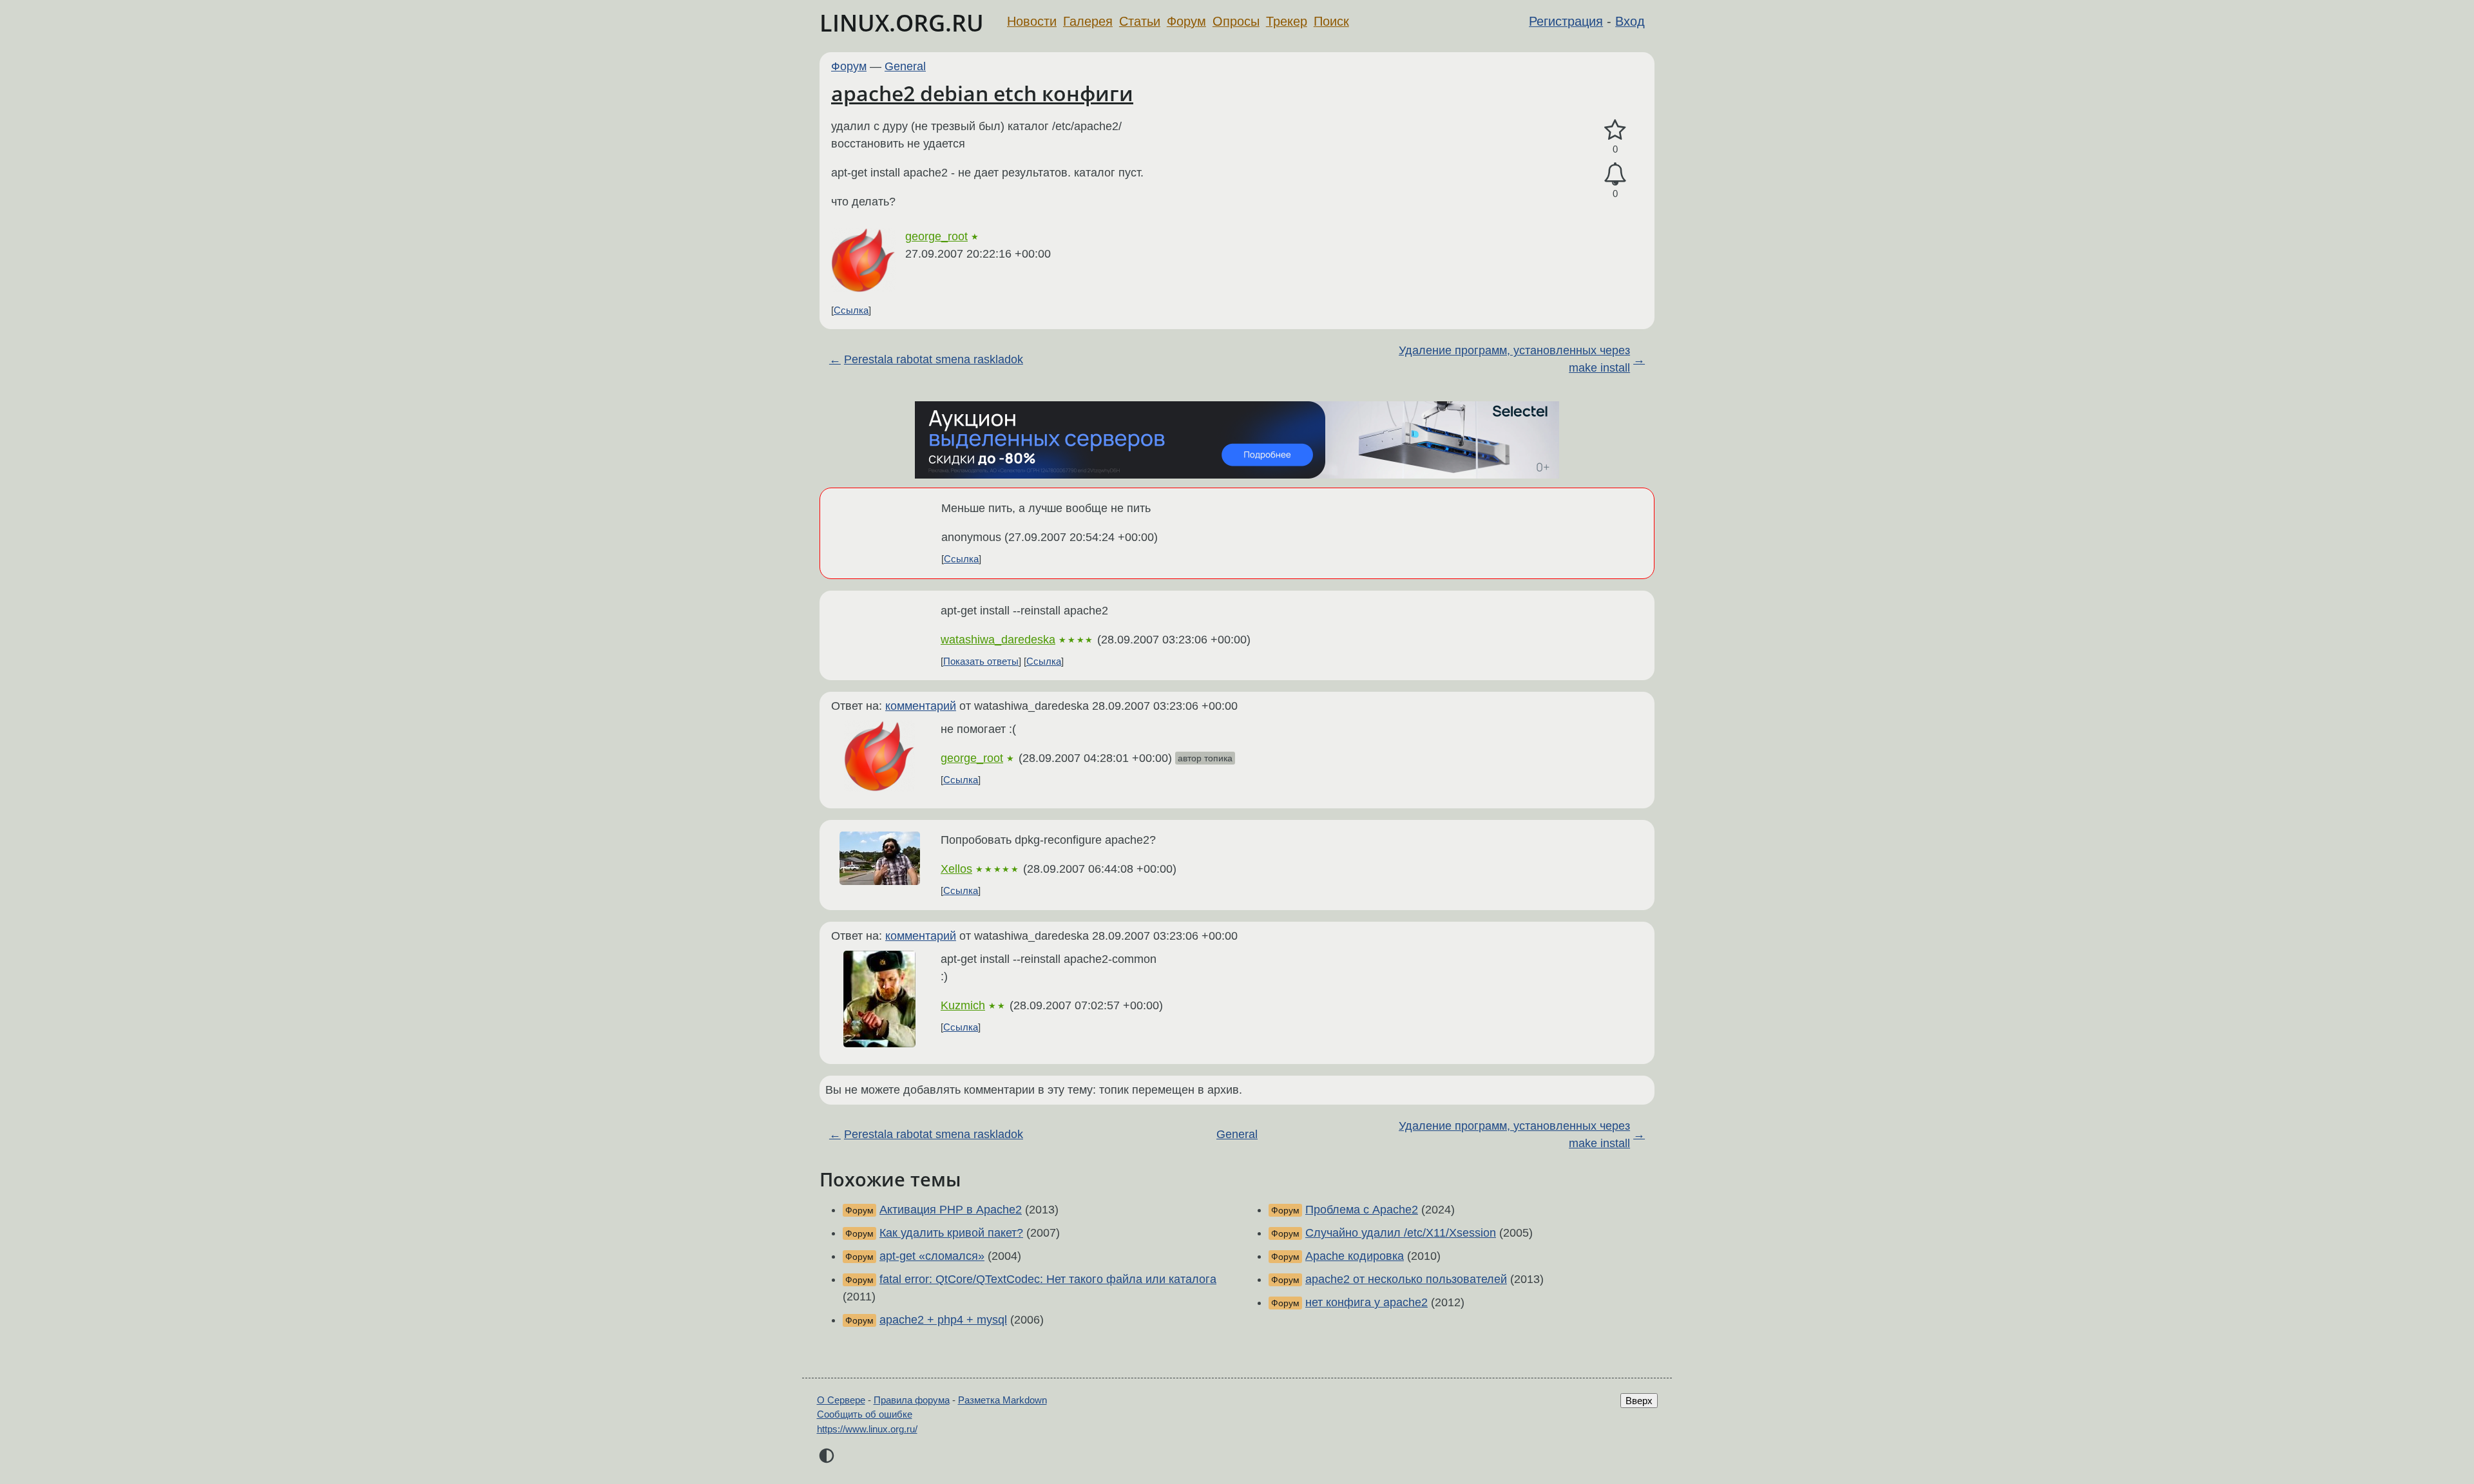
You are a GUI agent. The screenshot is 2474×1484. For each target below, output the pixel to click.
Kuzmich (963, 1005)
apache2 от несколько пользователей (1406, 1279)
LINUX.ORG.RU (902, 23)
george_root (936, 236)
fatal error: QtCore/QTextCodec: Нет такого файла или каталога (1048, 1279)
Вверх (1639, 1401)
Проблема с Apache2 (1362, 1210)
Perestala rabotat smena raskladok (934, 359)
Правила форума (912, 1400)
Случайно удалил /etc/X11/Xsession (1401, 1233)
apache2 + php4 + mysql (943, 1320)
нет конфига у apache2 (1366, 1302)
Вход (1630, 21)
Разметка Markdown (1002, 1400)
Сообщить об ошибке (865, 1414)
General (905, 66)
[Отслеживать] (1615, 174)
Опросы (1236, 21)
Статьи (1140, 21)
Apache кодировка (1355, 1256)
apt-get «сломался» (932, 1256)
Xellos (956, 869)
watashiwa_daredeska (998, 640)
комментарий (921, 706)
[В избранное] (1615, 130)
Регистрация (1566, 21)
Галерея (1088, 21)
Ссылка (851, 310)
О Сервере (841, 1400)
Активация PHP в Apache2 (951, 1210)
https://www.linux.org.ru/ (867, 1429)
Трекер (1287, 21)
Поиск (1331, 21)
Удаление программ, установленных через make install (1514, 359)
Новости (1032, 21)
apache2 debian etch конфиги (982, 93)
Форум (1186, 21)
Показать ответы (981, 661)
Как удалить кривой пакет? (951, 1233)
